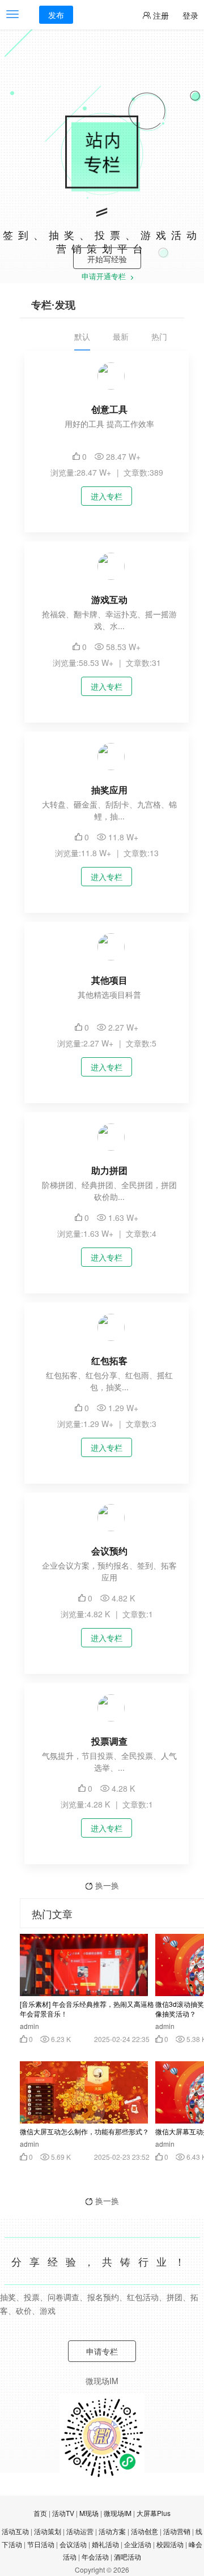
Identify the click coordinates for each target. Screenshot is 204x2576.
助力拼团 (109, 1170)
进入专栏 (107, 496)
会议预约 (109, 1551)
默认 (82, 336)
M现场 (89, 2513)
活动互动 (15, 2531)
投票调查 (109, 1741)
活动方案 (112, 2531)
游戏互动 (109, 599)
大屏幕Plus (154, 2513)
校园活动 (170, 2544)
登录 (190, 15)
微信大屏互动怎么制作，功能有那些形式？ (84, 2131)
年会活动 (95, 2556)
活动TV (63, 2513)
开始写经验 (107, 259)
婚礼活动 (105, 2544)
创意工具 (109, 409)
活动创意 (144, 2531)
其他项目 (109, 980)
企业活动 (138, 2544)
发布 (56, 15)
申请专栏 (102, 2351)
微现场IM (118, 2513)
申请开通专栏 (105, 277)
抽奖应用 (109, 790)
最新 (121, 336)
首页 (40, 2513)
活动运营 (80, 2531)
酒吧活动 (127, 2556)
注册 (160, 15)
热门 (159, 336)
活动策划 (48, 2531)
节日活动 (41, 2544)
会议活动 (73, 2544)
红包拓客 (109, 1360)
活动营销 (177, 2531)
